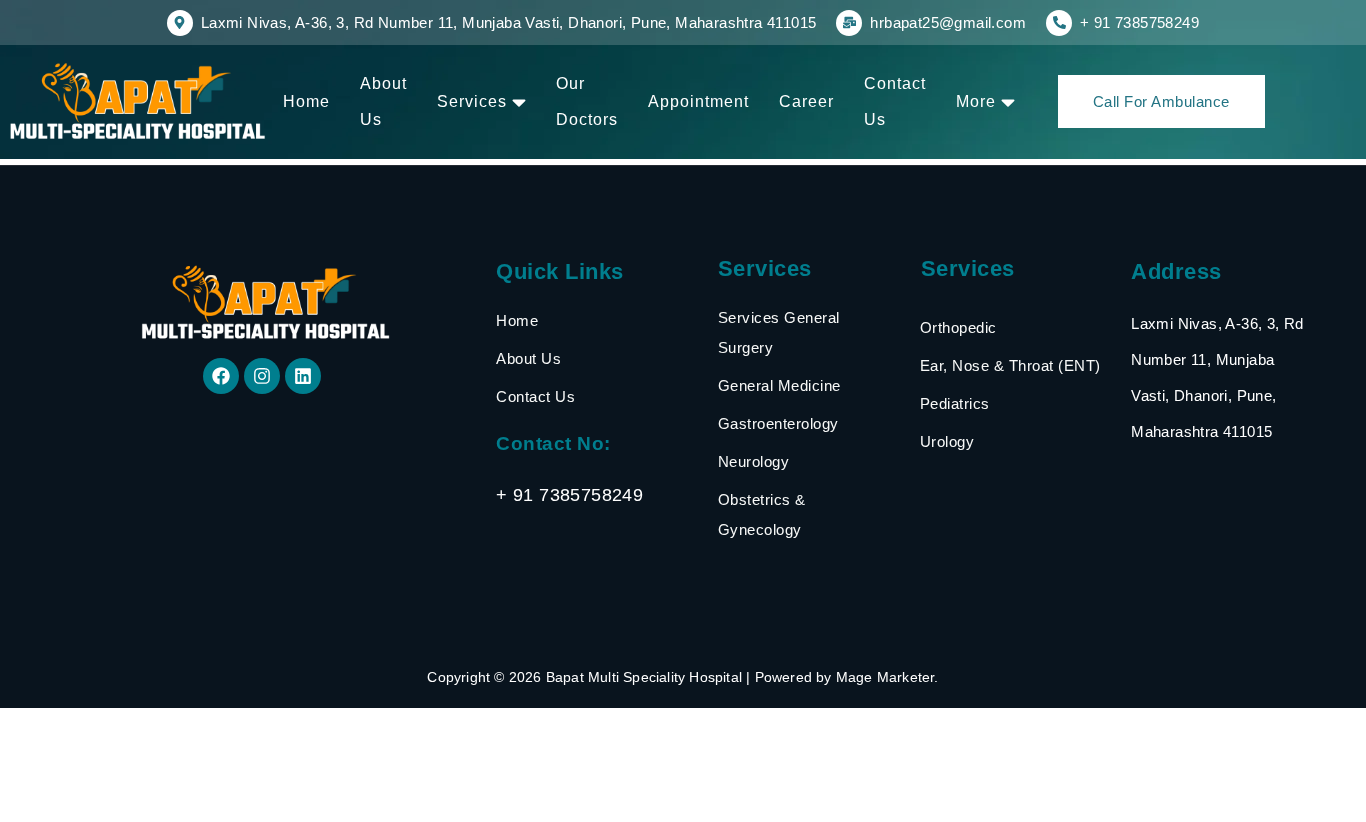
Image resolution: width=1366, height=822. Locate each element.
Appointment (698, 101)
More (976, 101)
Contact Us (895, 102)
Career (806, 101)
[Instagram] (262, 376)
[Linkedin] (303, 376)
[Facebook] (221, 376)
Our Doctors (587, 102)
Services (472, 101)
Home (306, 101)
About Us (383, 102)
